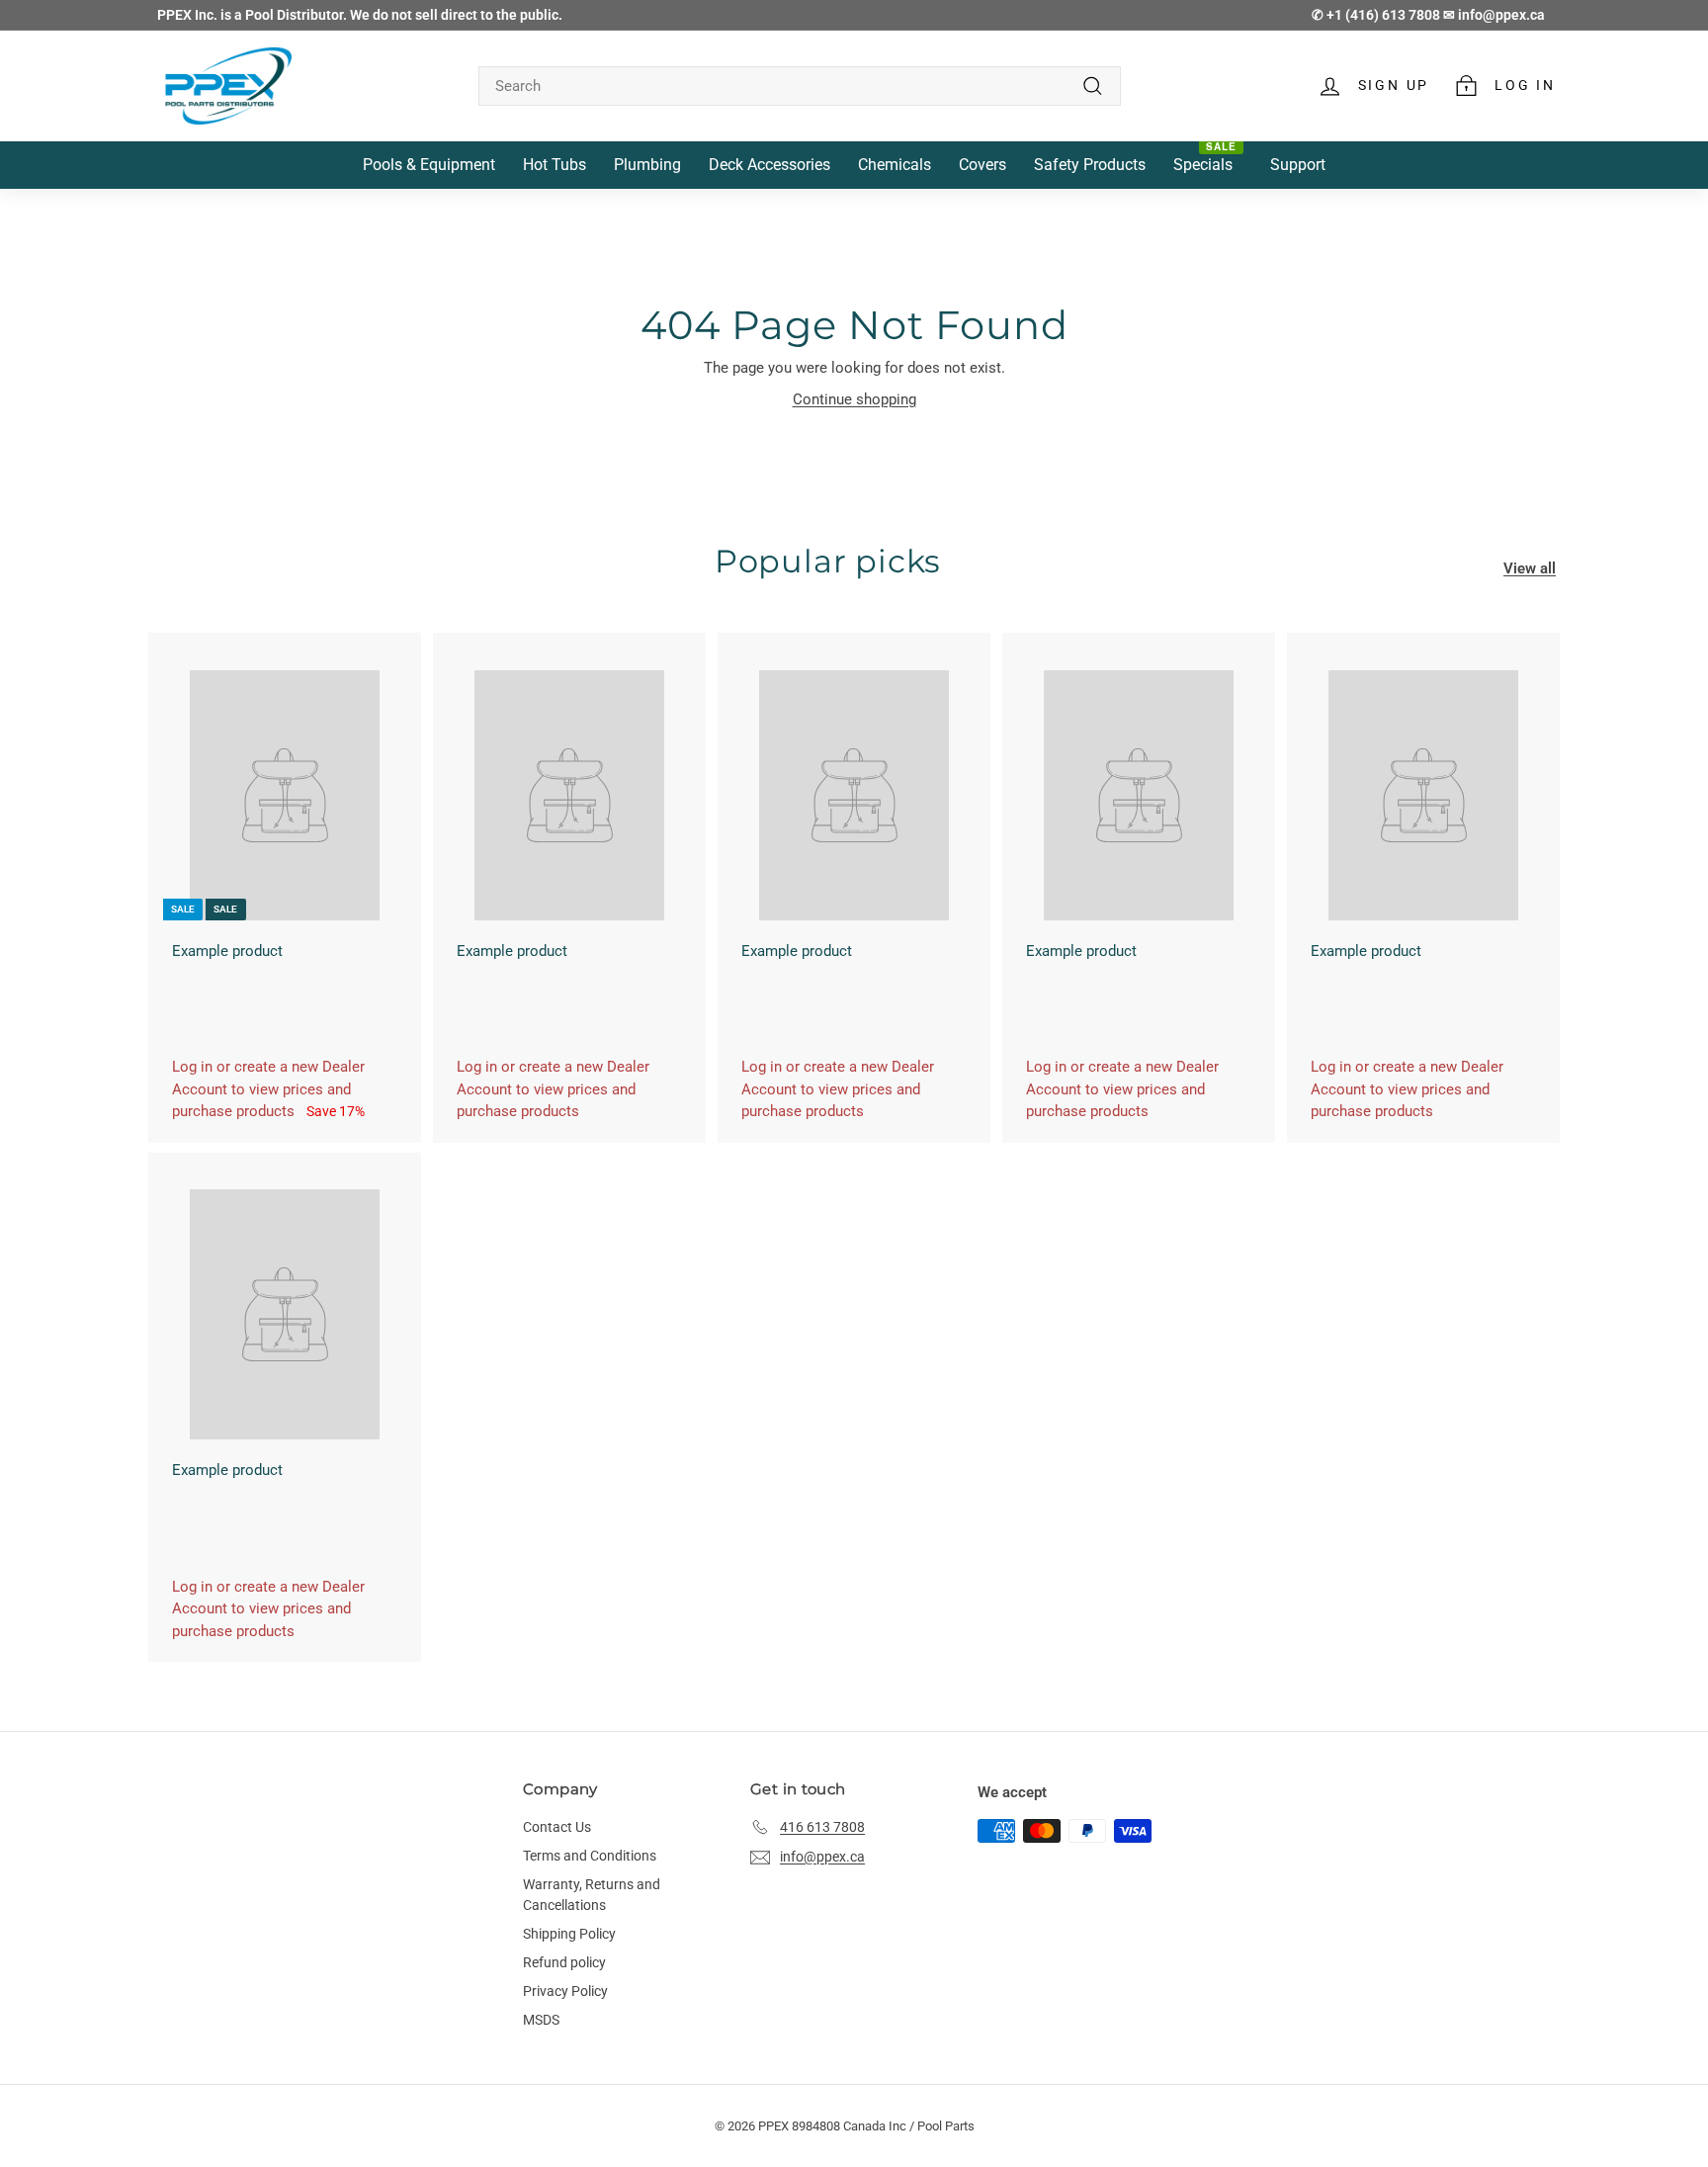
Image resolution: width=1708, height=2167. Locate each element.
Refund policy (564, 1962)
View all (1530, 568)
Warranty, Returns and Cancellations (592, 1895)
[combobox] (800, 87)
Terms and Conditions (590, 1856)
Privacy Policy (565, 1991)
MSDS (541, 2020)
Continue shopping (854, 399)
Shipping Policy (569, 1934)
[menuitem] (429, 166)
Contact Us (557, 1827)
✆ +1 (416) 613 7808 (1377, 15)
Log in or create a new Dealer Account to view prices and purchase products (268, 1089)
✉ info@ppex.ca (1494, 15)
